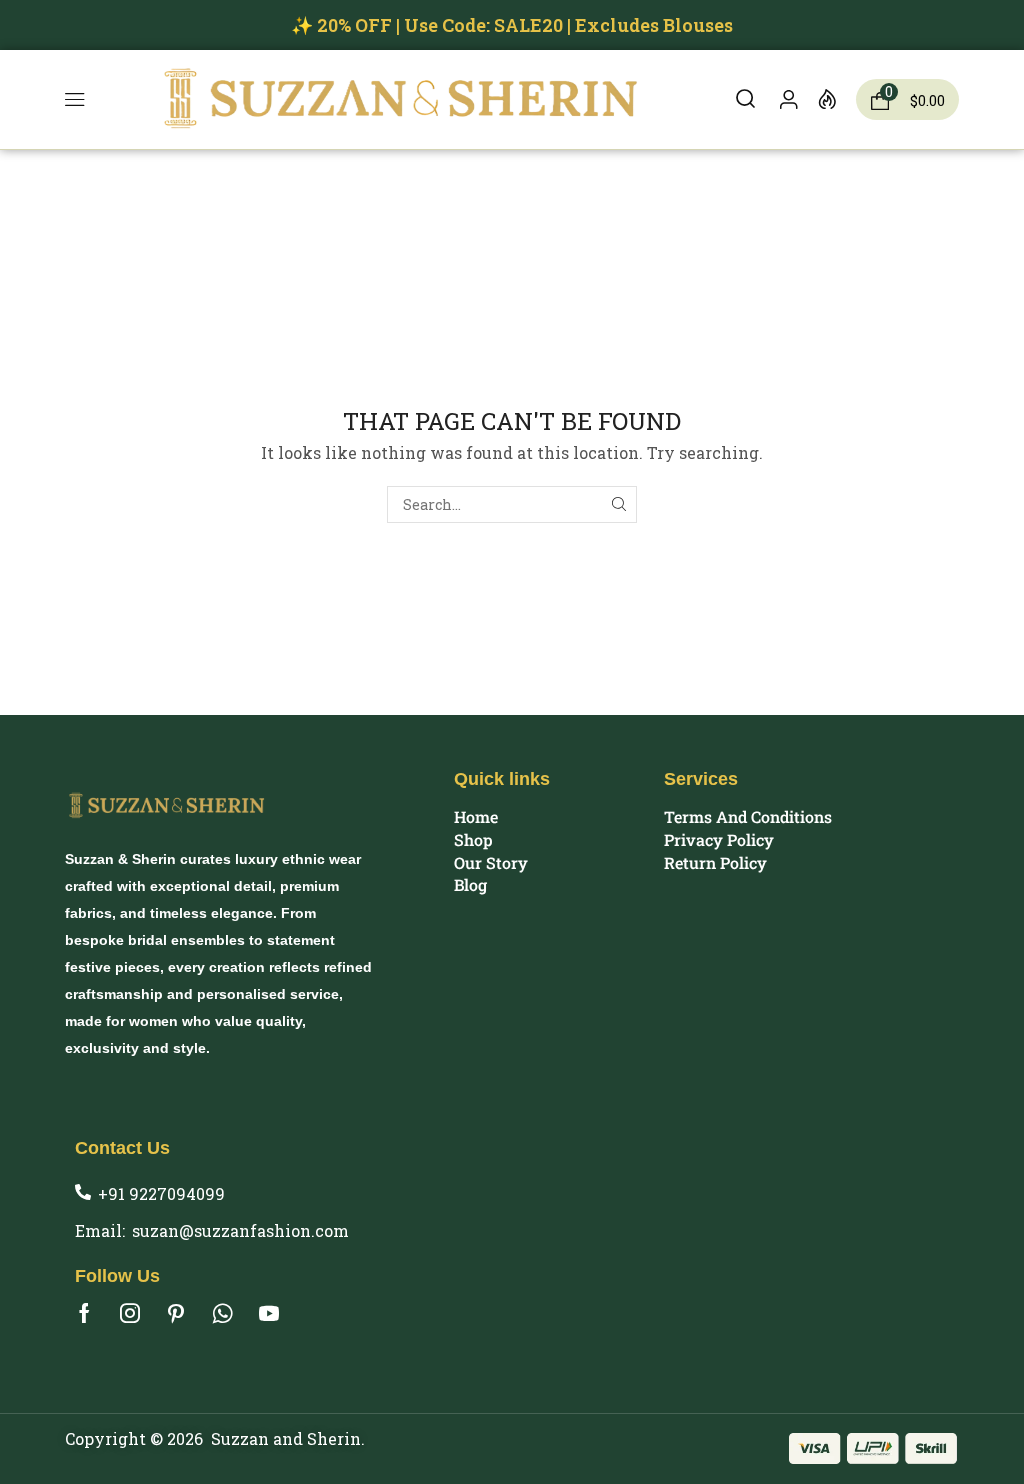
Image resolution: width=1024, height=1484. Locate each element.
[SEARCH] (618, 504)
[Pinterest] (176, 1313)
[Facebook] (84, 1313)
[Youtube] (269, 1313)
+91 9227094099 (161, 1193)
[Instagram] (130, 1313)
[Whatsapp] (222, 1313)
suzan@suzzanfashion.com (240, 1230)
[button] (75, 100)
